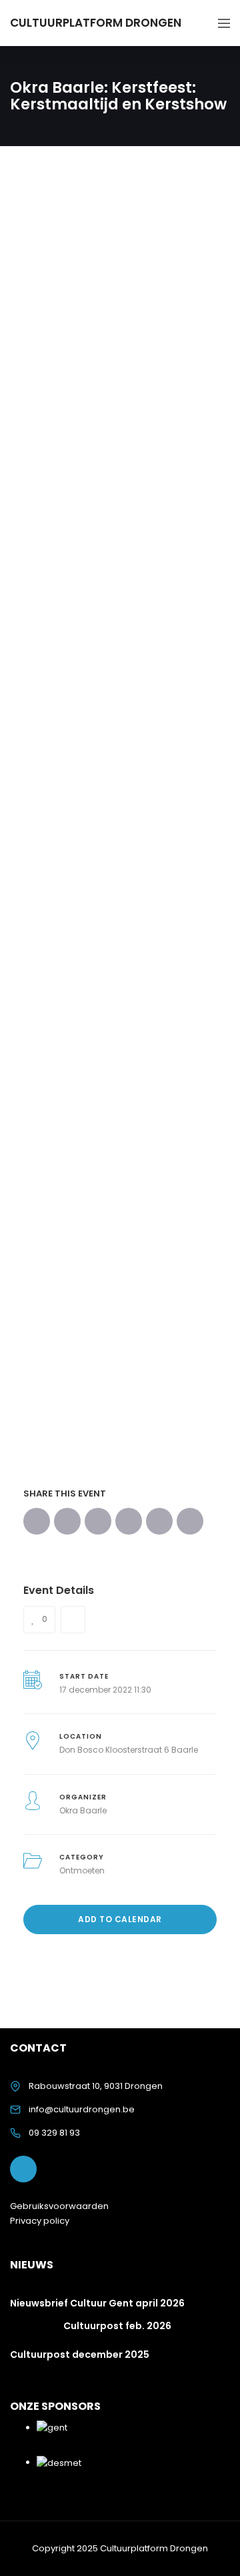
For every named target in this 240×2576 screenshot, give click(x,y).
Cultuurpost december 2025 (80, 2354)
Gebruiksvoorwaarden (59, 2206)
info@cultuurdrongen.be (82, 2109)
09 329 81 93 (54, 2133)
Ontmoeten (82, 1870)
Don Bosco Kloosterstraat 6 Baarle (129, 1750)
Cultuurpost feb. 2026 (117, 2326)
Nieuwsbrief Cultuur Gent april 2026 (97, 2303)
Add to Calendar (120, 1919)
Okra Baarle (83, 1810)
